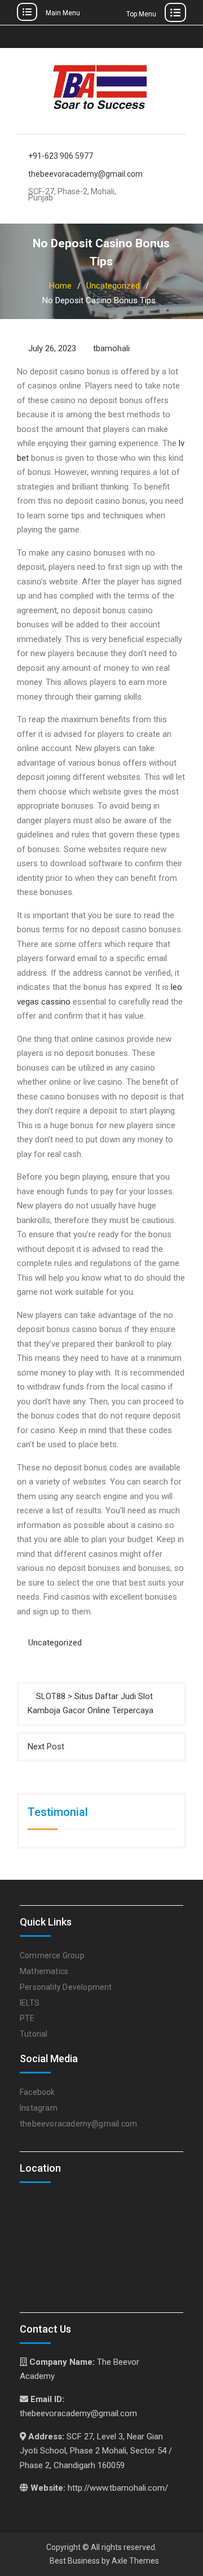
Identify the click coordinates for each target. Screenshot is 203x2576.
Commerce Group (52, 1955)
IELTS (30, 2003)
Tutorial (34, 2034)
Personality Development (66, 1987)
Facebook (37, 2092)
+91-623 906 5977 (61, 156)
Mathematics (44, 1971)
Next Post (46, 1747)
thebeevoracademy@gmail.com (84, 174)
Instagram (39, 2108)
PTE (27, 2018)
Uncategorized (55, 1643)
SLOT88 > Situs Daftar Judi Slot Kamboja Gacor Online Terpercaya (91, 1704)
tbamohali (111, 348)
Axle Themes (135, 2561)
